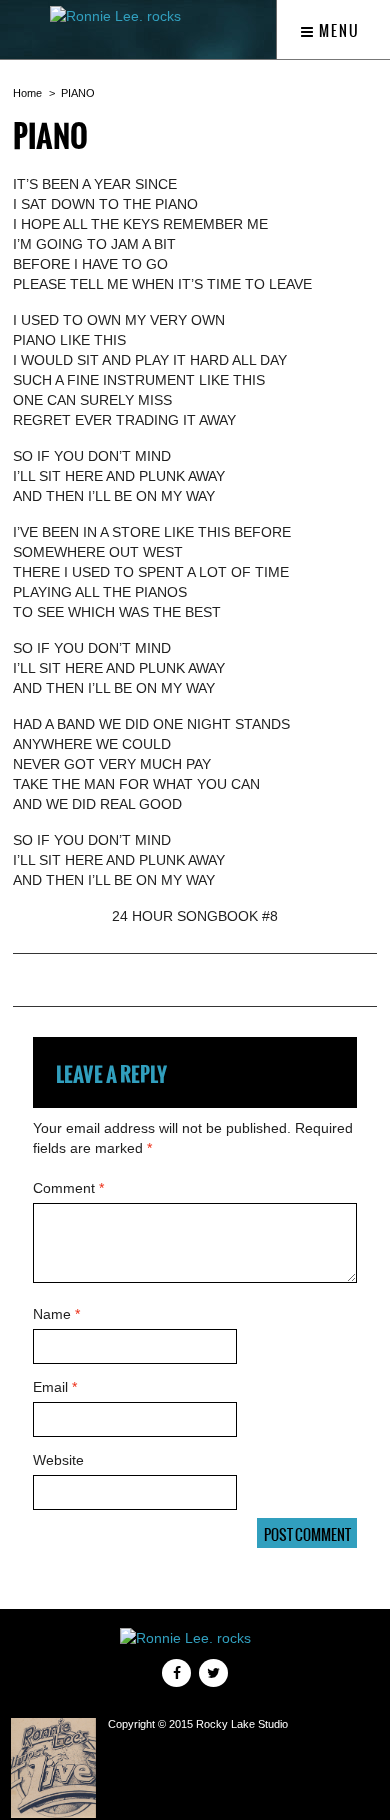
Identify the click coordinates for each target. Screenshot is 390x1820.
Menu (337, 31)
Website (58, 1460)
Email (55, 1387)
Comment (68, 1188)
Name (56, 1314)
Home (27, 93)
